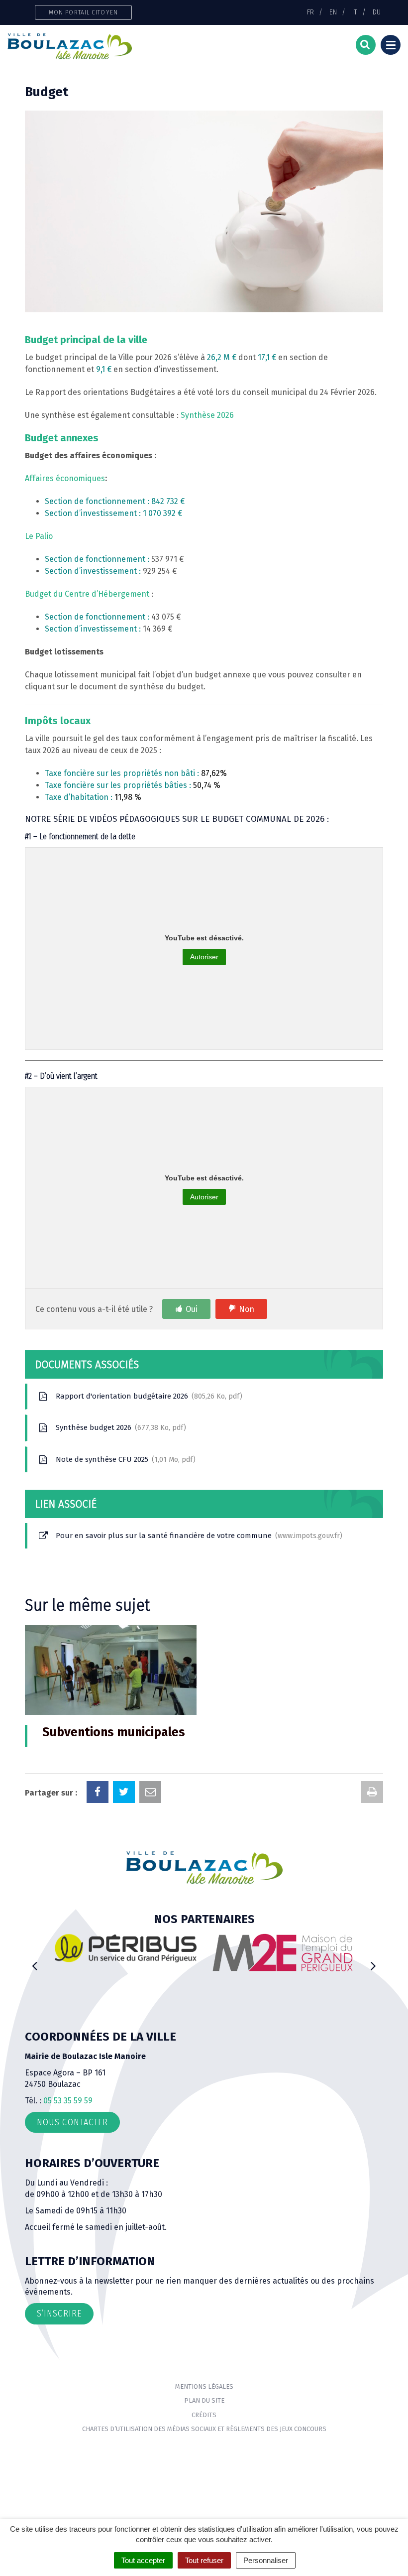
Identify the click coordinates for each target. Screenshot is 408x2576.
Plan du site (204, 2400)
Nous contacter (72, 2122)
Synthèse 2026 (207, 415)
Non (247, 1309)
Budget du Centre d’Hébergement (87, 594)
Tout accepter (143, 2560)
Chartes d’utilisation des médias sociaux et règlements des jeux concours (204, 2429)
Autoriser (204, 957)
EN (333, 12)
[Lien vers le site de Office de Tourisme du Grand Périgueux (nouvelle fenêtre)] (285, 1957)
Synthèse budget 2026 (119, 1427)
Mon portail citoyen (83, 12)
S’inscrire (59, 2314)
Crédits (204, 2415)
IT (355, 12)
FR (310, 12)
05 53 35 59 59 (68, 2101)
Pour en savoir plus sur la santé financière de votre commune (197, 1536)
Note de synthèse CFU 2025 (123, 1459)
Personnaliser (266, 2560)
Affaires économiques (65, 478)
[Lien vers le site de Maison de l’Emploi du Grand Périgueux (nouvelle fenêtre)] (129, 1952)
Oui (192, 1309)
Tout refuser (204, 2560)
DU (377, 12)
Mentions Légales (204, 2386)
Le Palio (39, 536)
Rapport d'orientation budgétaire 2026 (147, 1396)
